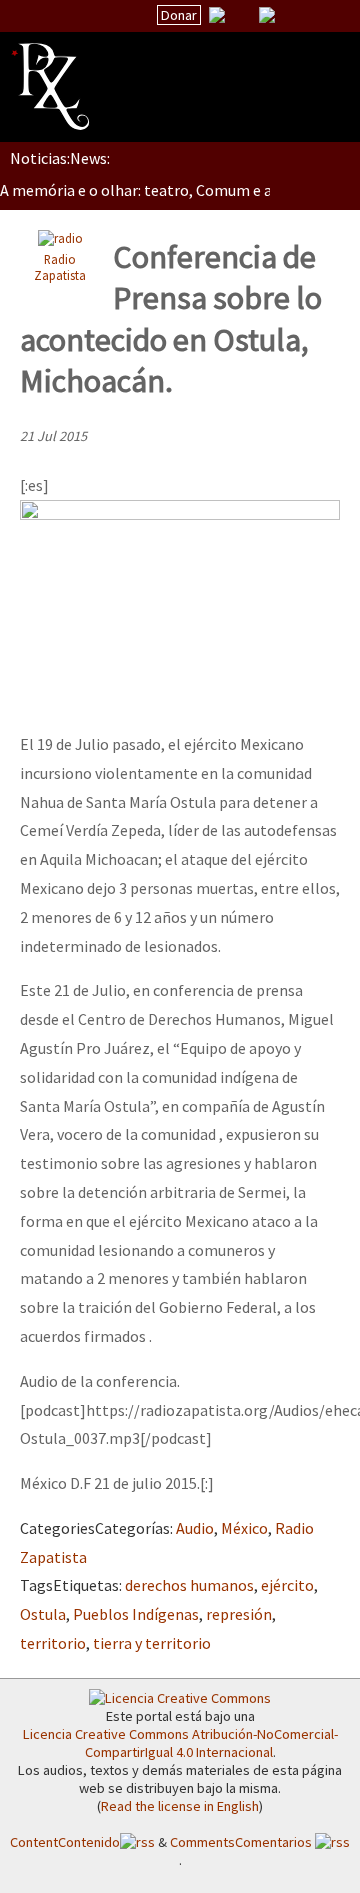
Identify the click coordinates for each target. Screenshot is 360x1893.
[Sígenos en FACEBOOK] (292, 15)
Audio (195, 1528)
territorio (53, 1643)
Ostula (43, 1614)
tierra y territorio (152, 1643)
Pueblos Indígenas (136, 1614)
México (244, 1528)
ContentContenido (65, 1842)
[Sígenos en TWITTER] (242, 15)
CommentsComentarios (242, 1842)
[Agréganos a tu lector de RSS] (327, 16)
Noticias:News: (60, 158)
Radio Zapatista (60, 267)
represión (239, 1614)
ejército (287, 1585)
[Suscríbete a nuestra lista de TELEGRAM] (267, 15)
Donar (179, 15)
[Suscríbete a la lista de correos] (217, 17)
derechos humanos (189, 1585)
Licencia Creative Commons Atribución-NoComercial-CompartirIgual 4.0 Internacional (180, 1743)
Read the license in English (180, 1806)
